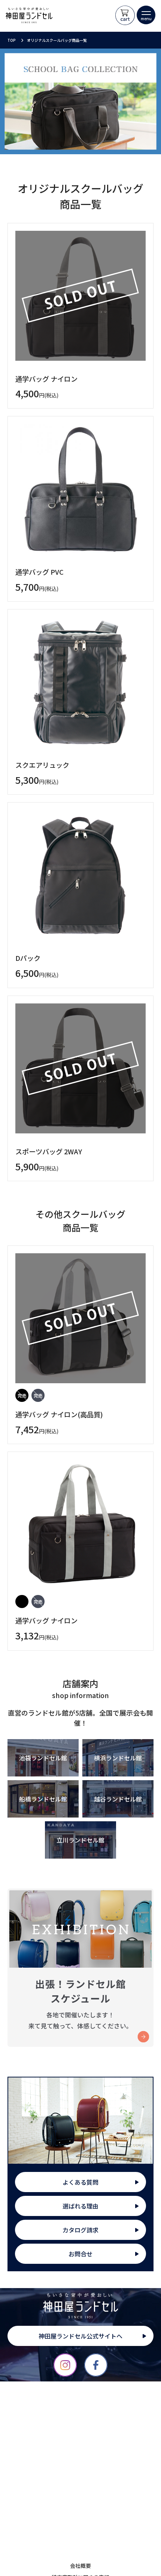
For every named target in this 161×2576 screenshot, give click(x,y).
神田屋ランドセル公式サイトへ (80, 2336)
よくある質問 (80, 2182)
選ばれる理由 (80, 2206)
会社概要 (80, 2566)
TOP (12, 40)
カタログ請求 (80, 2230)
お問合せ (80, 2254)
